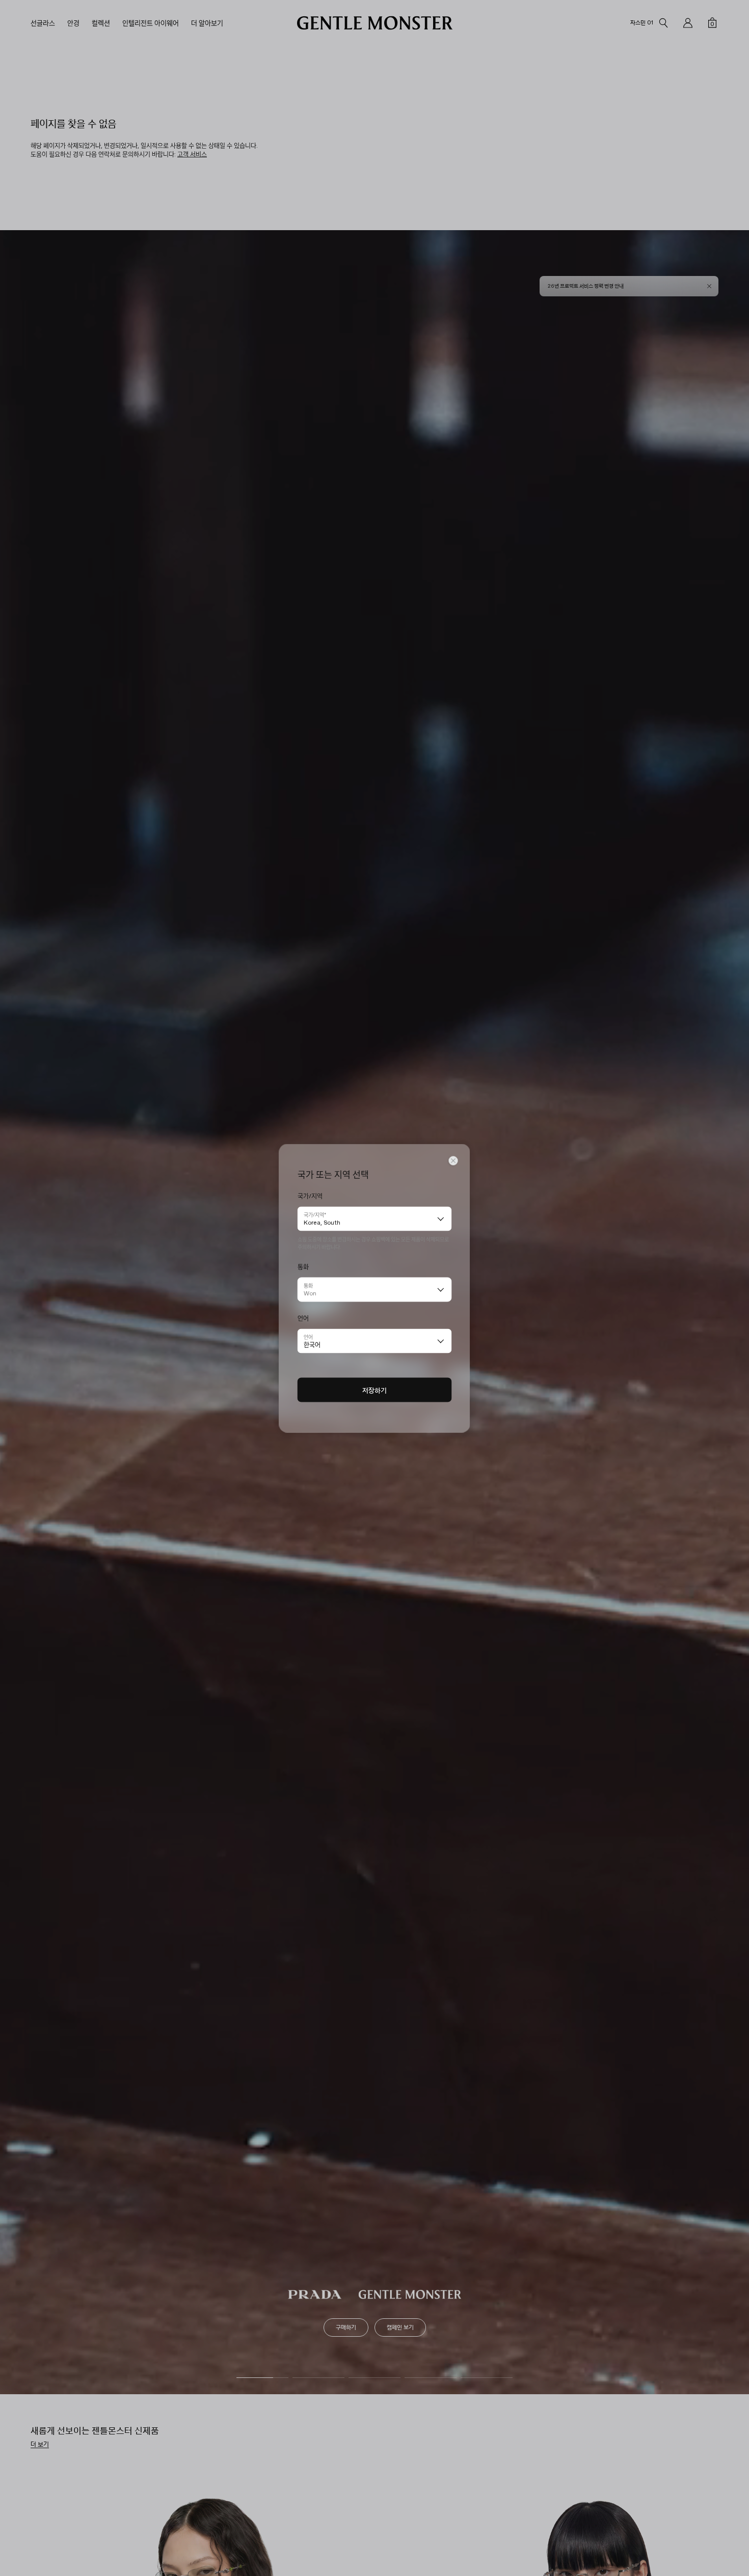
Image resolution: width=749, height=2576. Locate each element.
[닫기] (453, 1160)
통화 (308, 1285)
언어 (308, 1336)
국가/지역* (315, 1214)
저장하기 (374, 1390)
